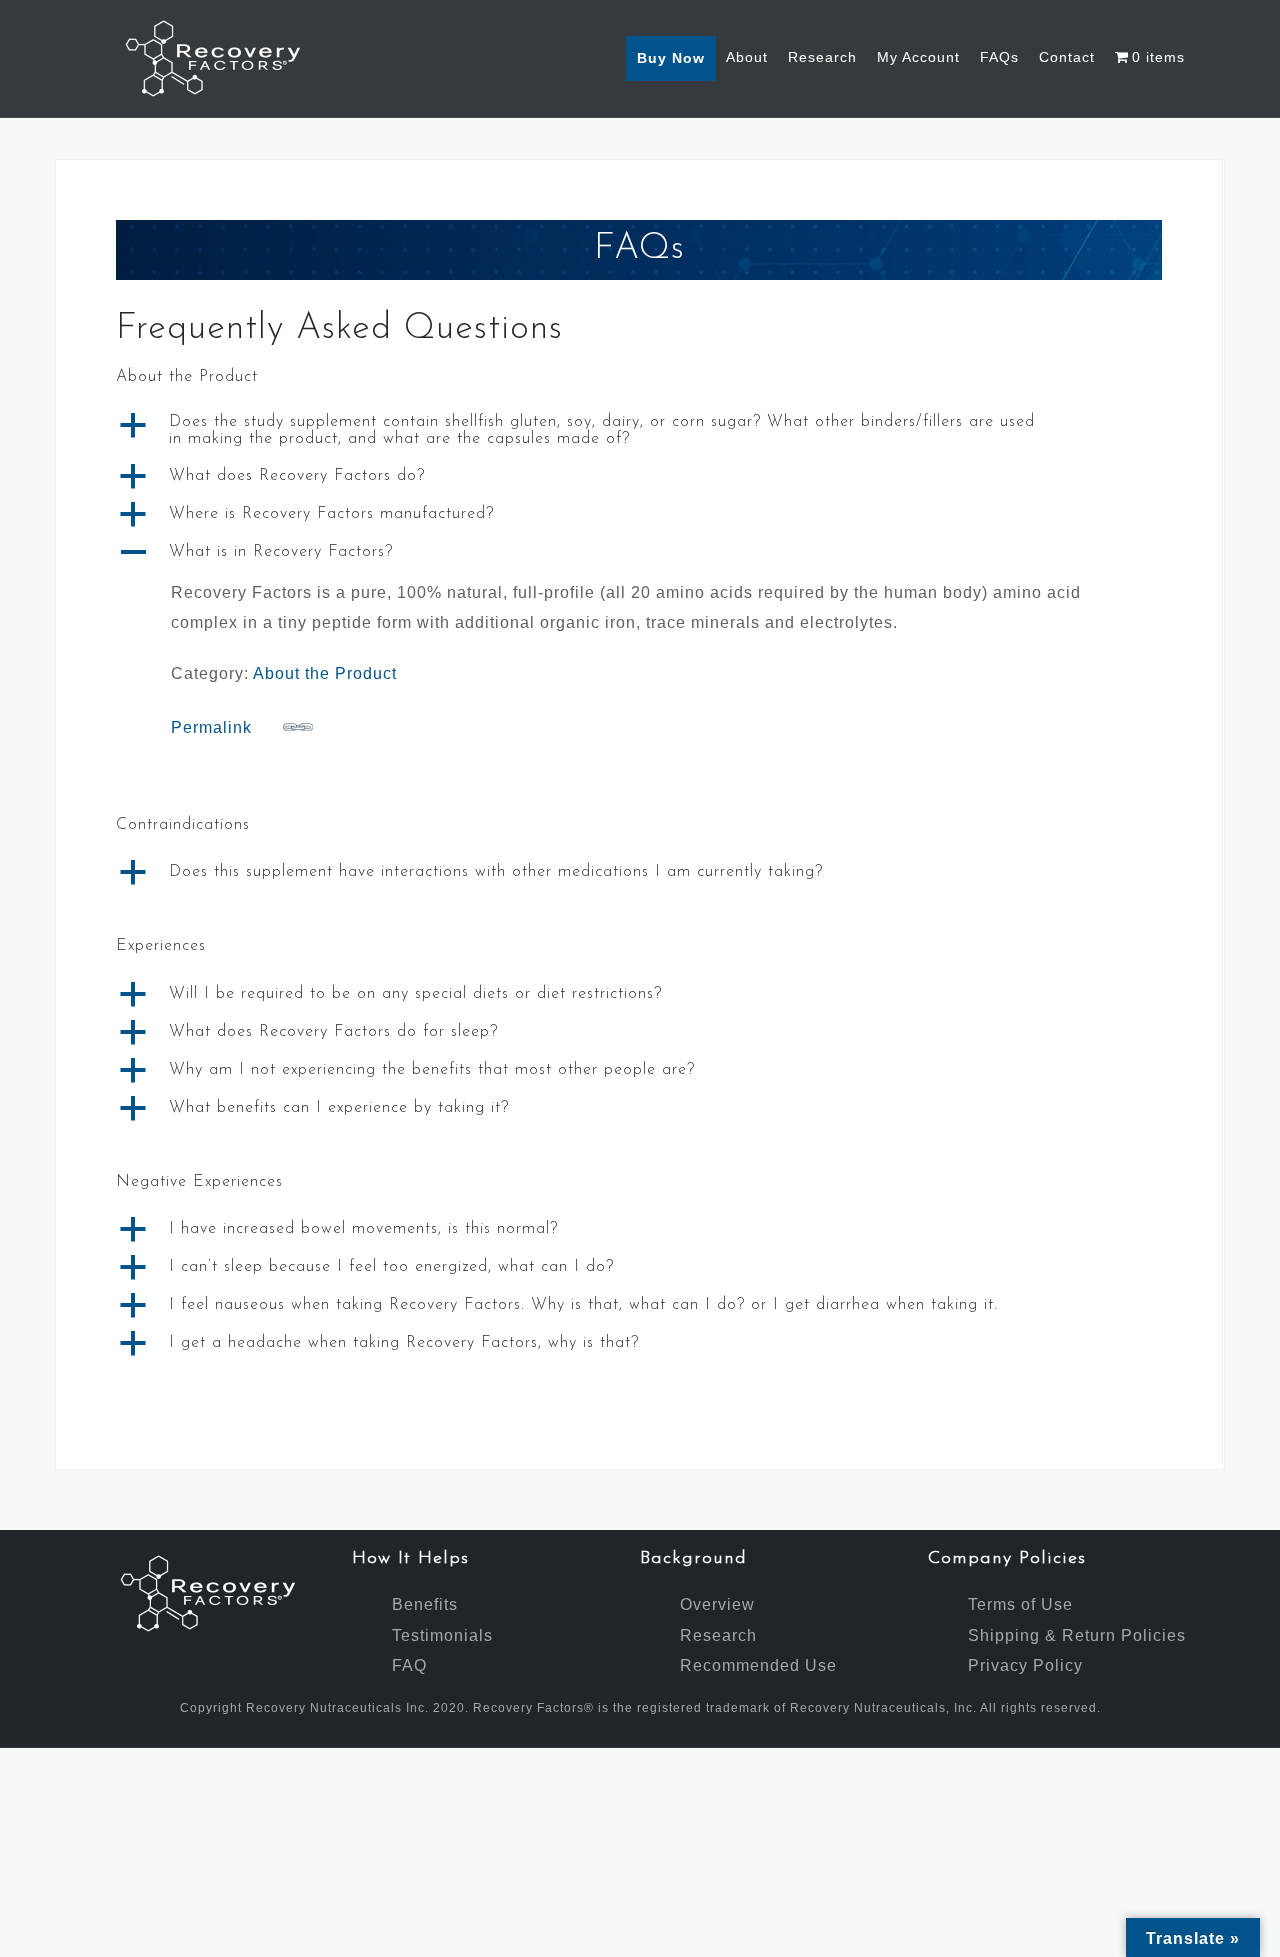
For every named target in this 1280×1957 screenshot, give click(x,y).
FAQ (409, 1665)
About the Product (325, 673)
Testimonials (442, 1635)
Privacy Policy (1025, 1665)
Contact (1067, 57)
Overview (717, 1604)
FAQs (999, 57)
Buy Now (671, 58)
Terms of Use (1020, 1604)
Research (822, 57)
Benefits (425, 1604)
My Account (918, 57)
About (747, 57)
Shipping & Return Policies (1077, 1635)
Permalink (211, 727)
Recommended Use (758, 1665)
